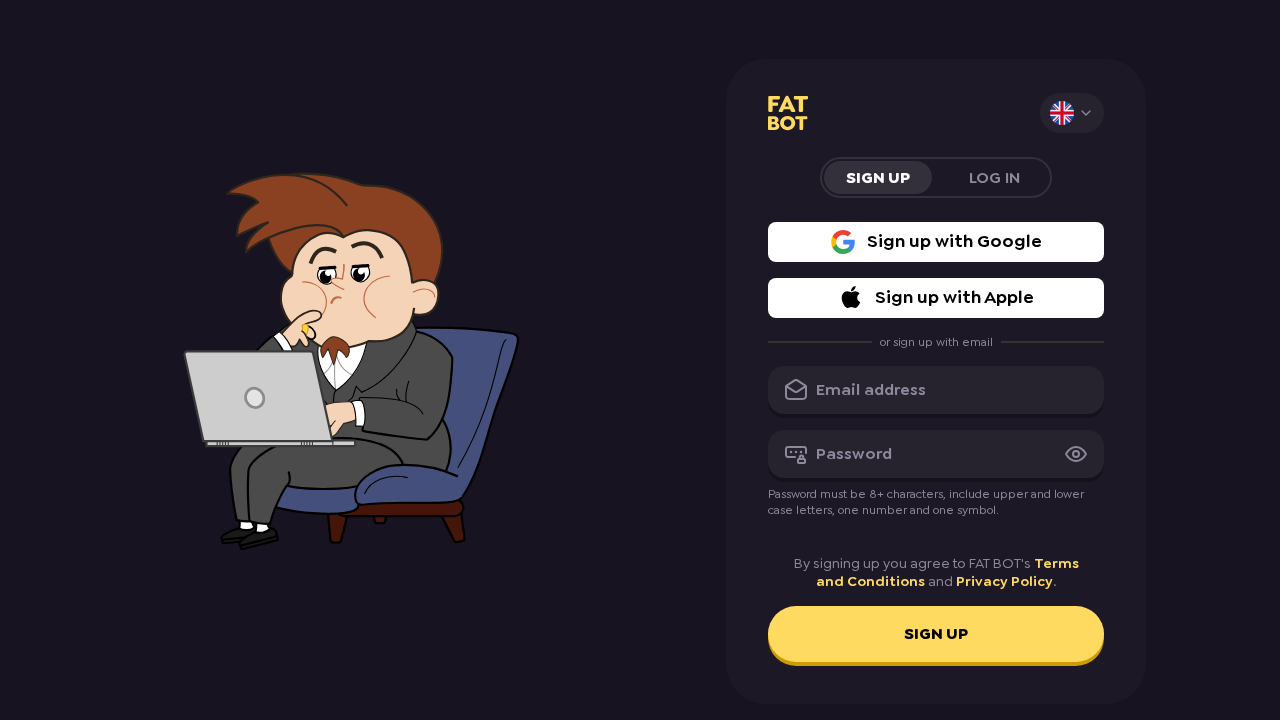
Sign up (936, 633)
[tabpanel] (936, 442)
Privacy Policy (1004, 581)
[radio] (878, 177)
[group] (936, 177)
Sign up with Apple (954, 297)
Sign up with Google (954, 241)
